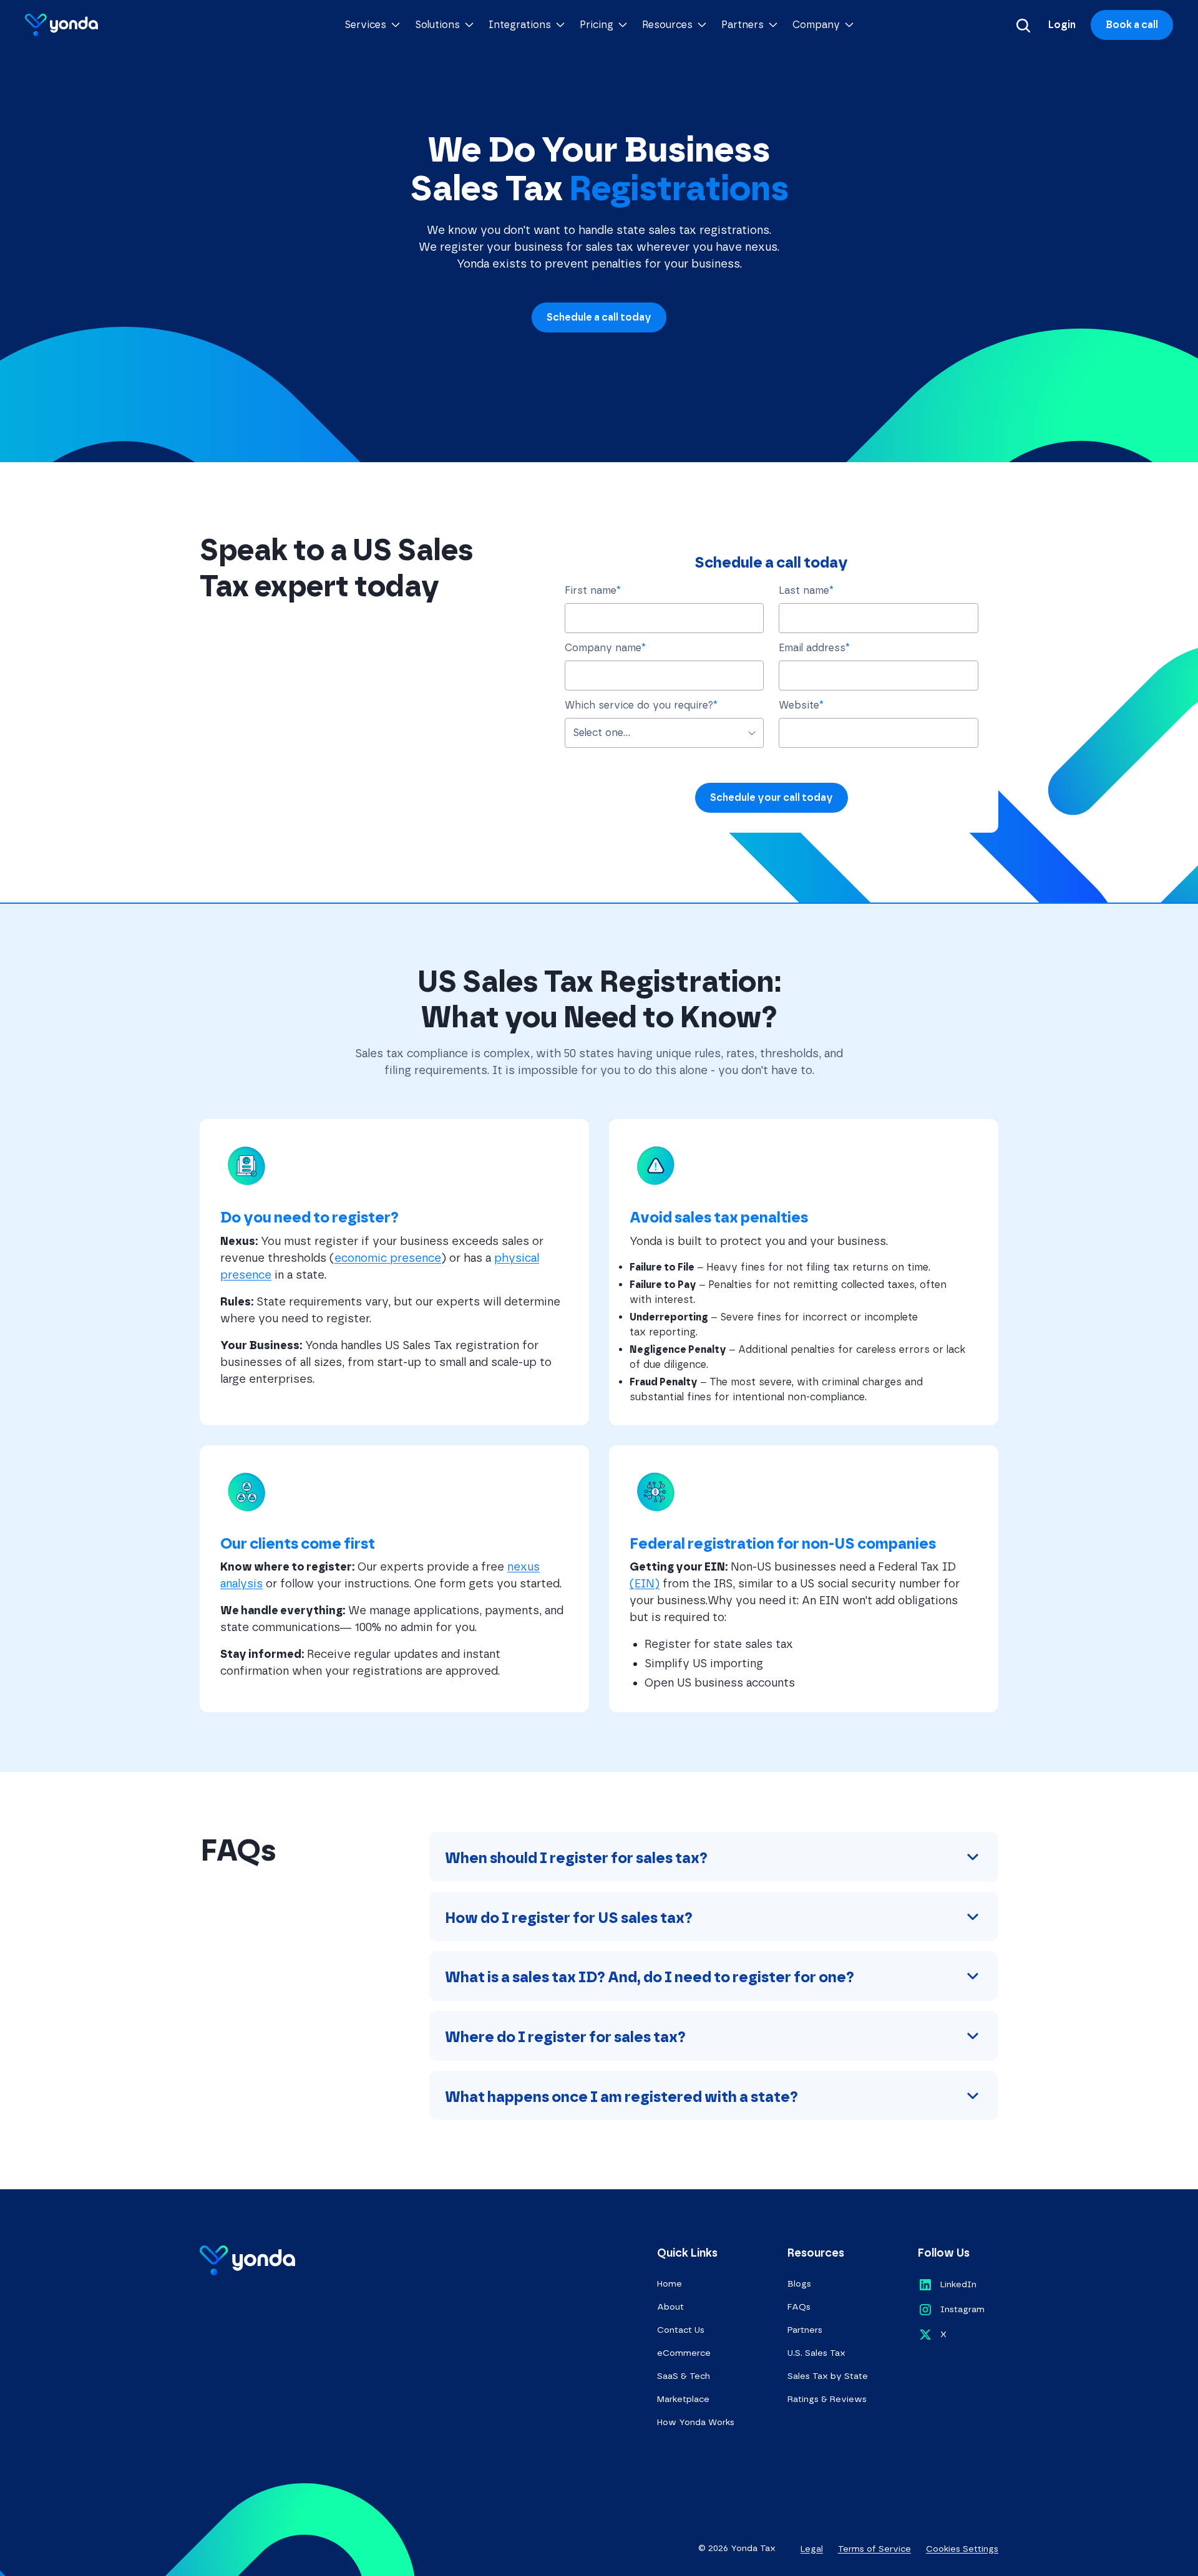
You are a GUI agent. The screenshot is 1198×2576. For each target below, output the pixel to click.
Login (1062, 25)
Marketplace (683, 2399)
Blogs (799, 2284)
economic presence (388, 1258)
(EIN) (645, 1584)
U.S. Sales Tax (816, 2353)
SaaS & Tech (684, 2376)
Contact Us (681, 2330)
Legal (812, 2549)
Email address (814, 648)
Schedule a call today (599, 317)
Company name (605, 648)
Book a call (1132, 25)
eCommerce (684, 2353)
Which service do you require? (641, 705)
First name (593, 590)
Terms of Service (874, 2549)
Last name (806, 590)
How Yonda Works (696, 2422)
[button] (372, 25)
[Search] (1023, 25)
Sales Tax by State (828, 2376)
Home (670, 2284)
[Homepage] (247, 2260)
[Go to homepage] (61, 25)
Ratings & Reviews (827, 2399)
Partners (805, 2330)
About (670, 2307)
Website (801, 705)
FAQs (799, 2307)
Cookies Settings (962, 2549)
